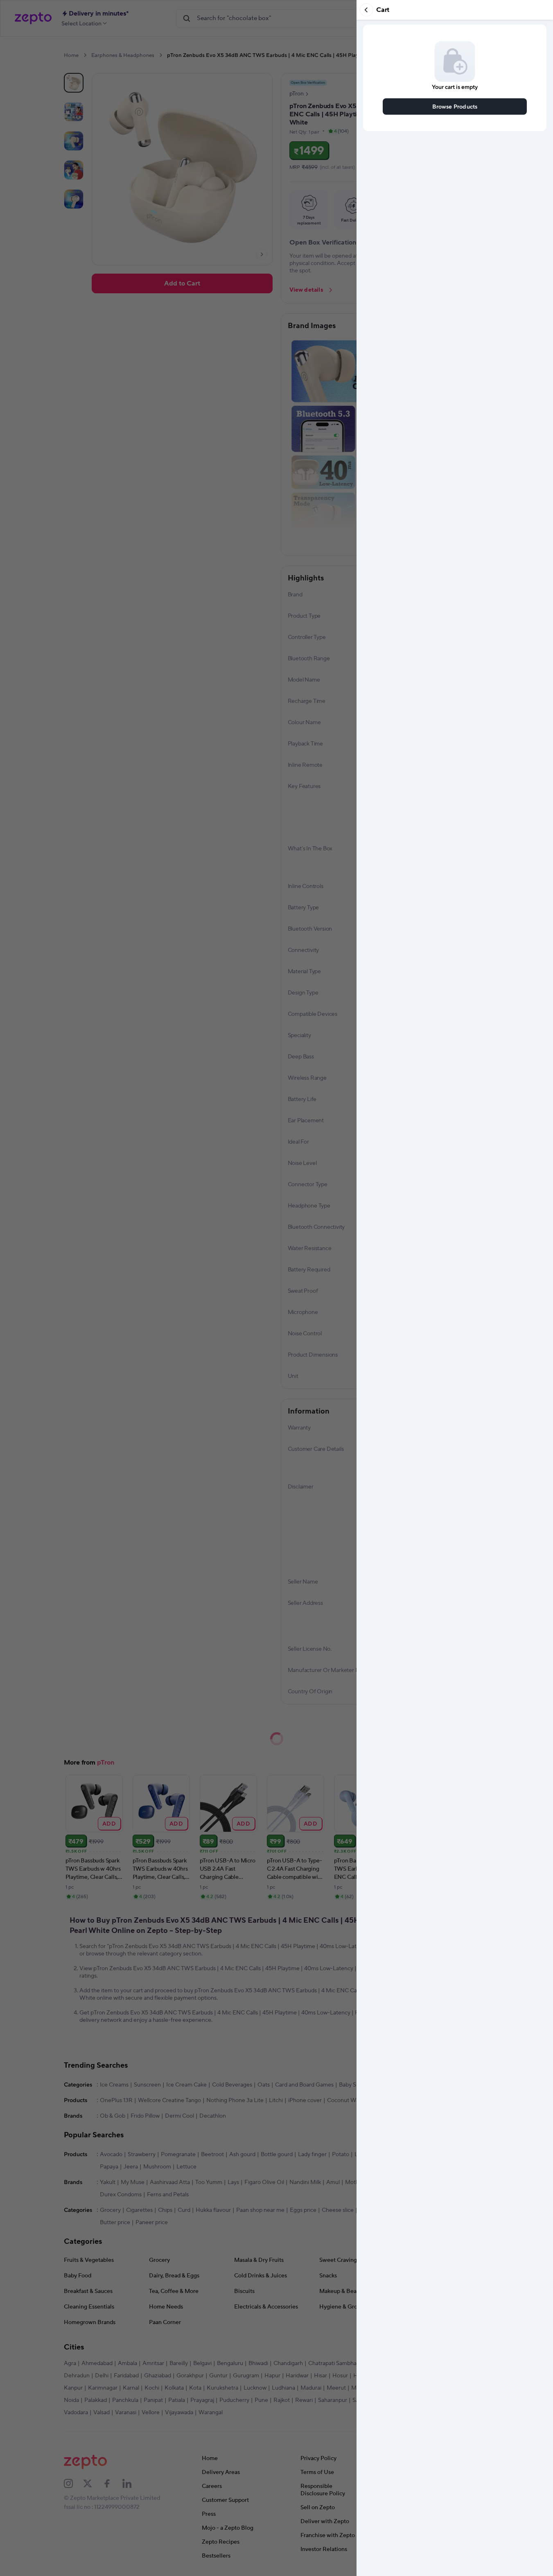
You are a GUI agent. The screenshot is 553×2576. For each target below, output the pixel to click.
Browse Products (455, 106)
